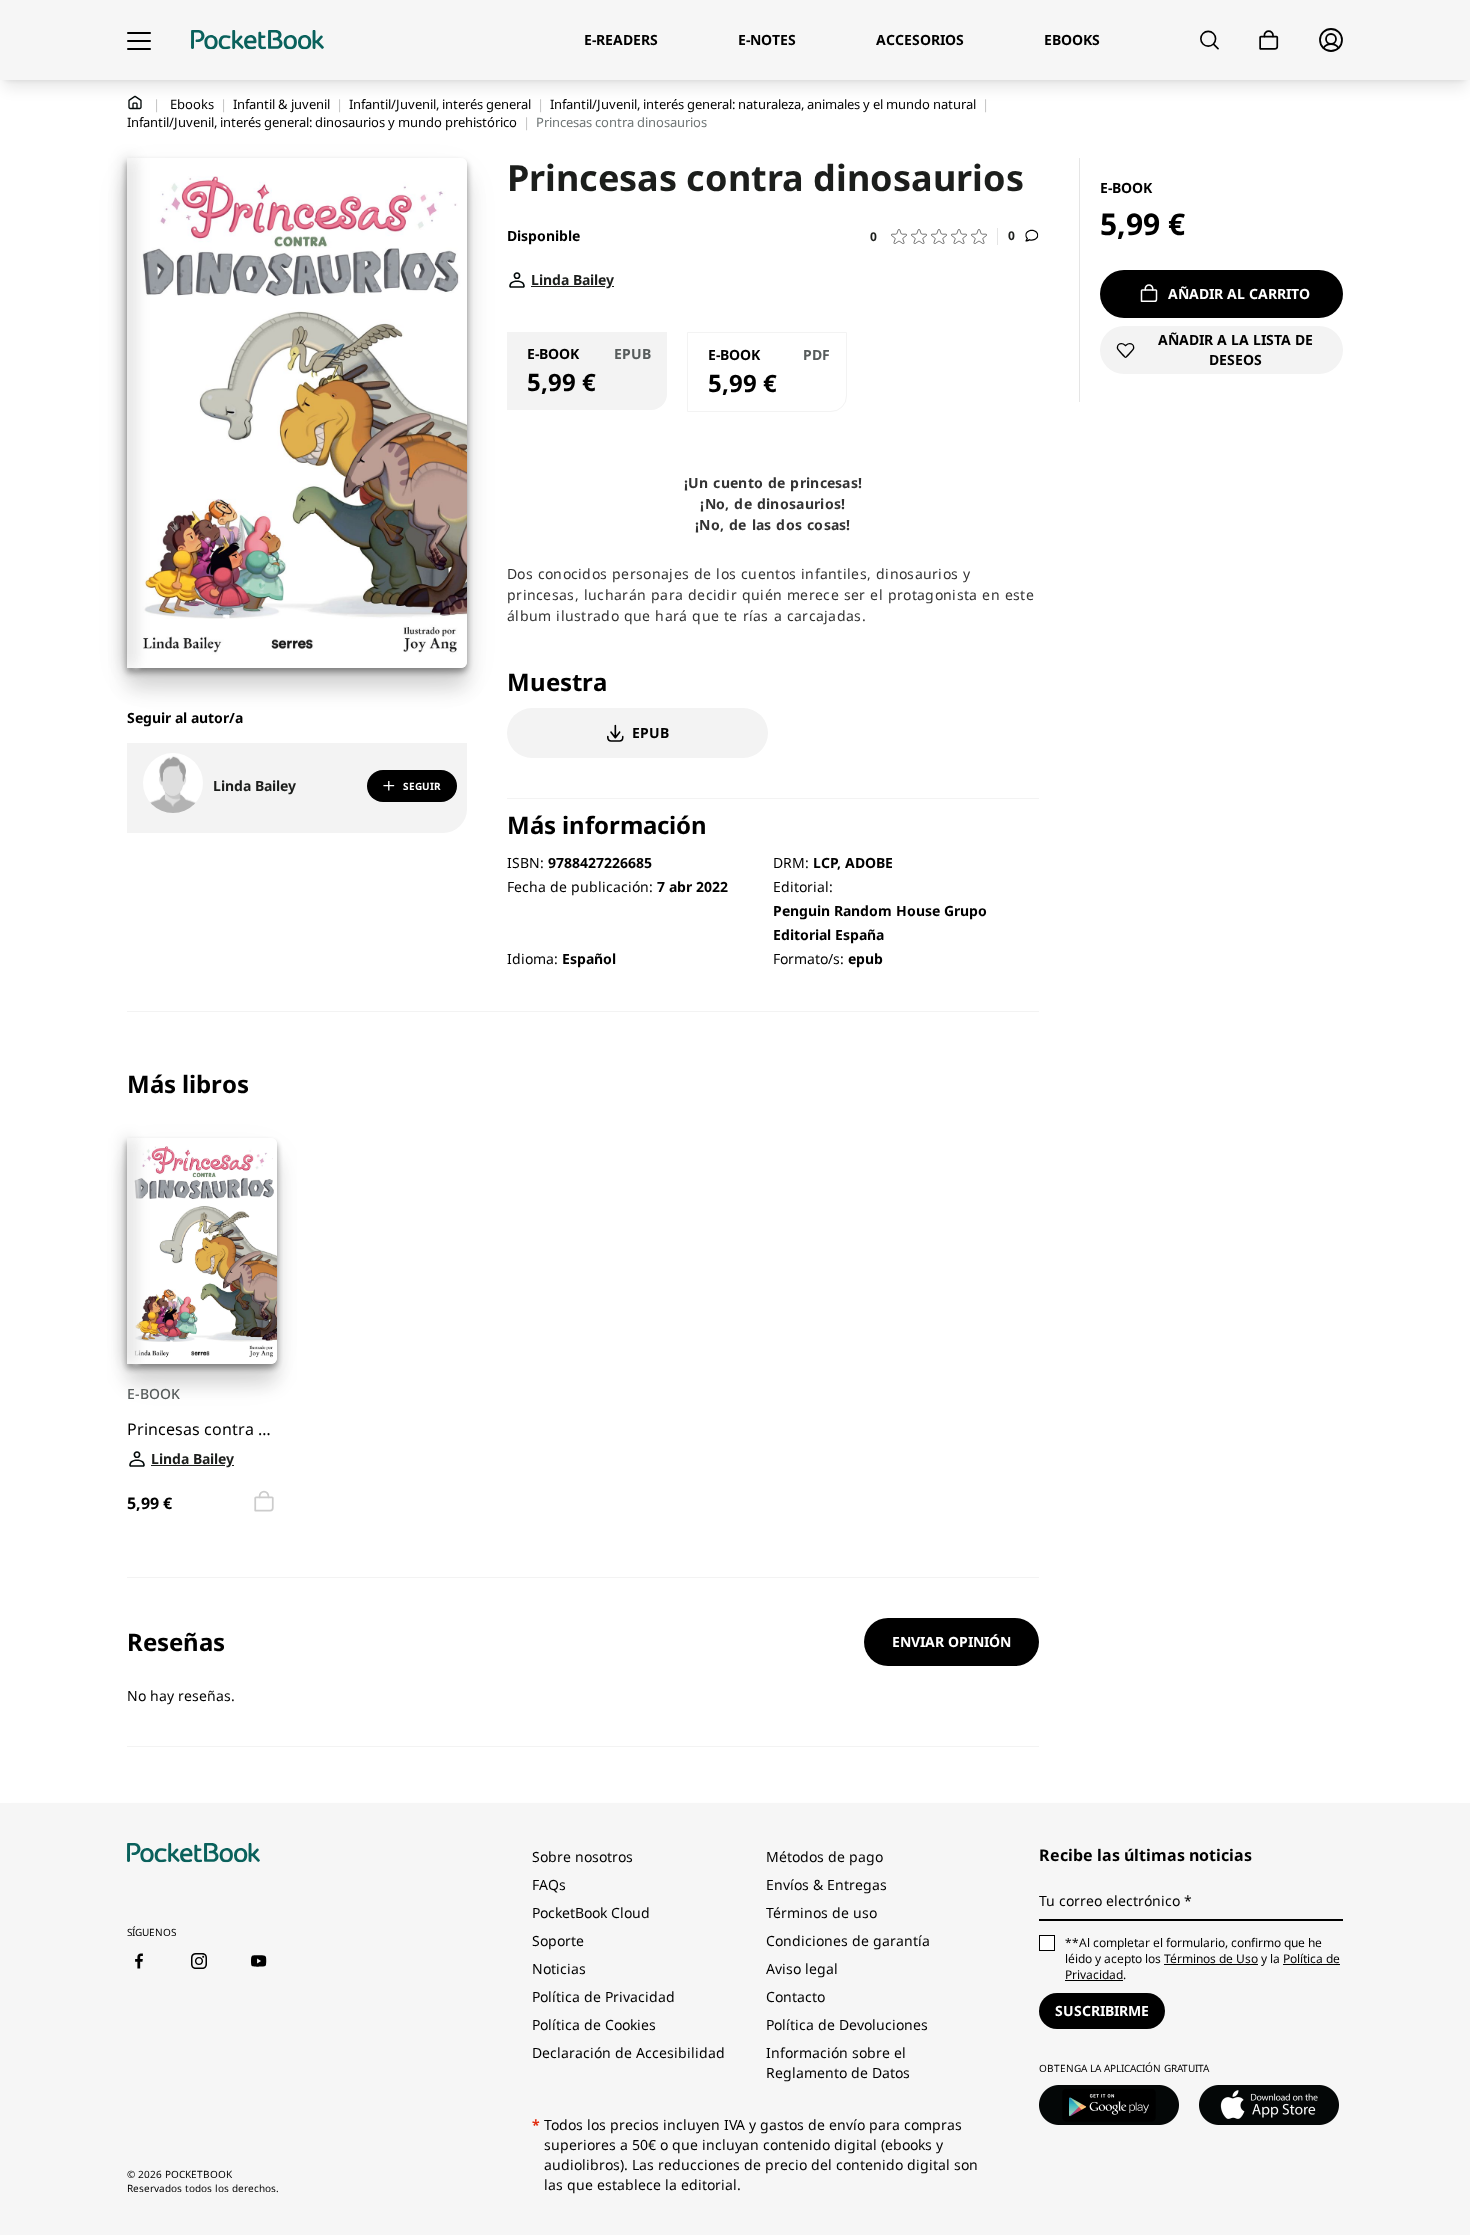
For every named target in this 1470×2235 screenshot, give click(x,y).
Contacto (795, 1996)
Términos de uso (821, 1912)
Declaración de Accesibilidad (628, 2052)
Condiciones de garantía (848, 1940)
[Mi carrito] (1269, 40)
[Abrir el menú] (139, 40)
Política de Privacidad (603, 1996)
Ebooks (192, 104)
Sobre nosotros (582, 1856)
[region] (583, 1294)
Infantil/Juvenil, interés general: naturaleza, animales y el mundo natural (763, 104)
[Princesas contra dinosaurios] (202, 1251)
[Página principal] (257, 40)
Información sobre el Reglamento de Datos (838, 2062)
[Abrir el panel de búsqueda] (1209, 40)
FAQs (549, 1884)
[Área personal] (1331, 40)
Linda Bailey (254, 785)
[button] (934, 236)
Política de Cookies (594, 2024)
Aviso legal (802, 1968)
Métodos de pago (824, 1856)
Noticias (559, 1968)
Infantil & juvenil (281, 104)
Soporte (558, 1940)
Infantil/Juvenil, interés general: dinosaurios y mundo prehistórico (322, 122)
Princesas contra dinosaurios (202, 1429)
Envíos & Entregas (826, 1884)
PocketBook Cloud (591, 1912)
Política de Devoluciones (847, 2024)
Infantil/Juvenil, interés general (440, 104)
